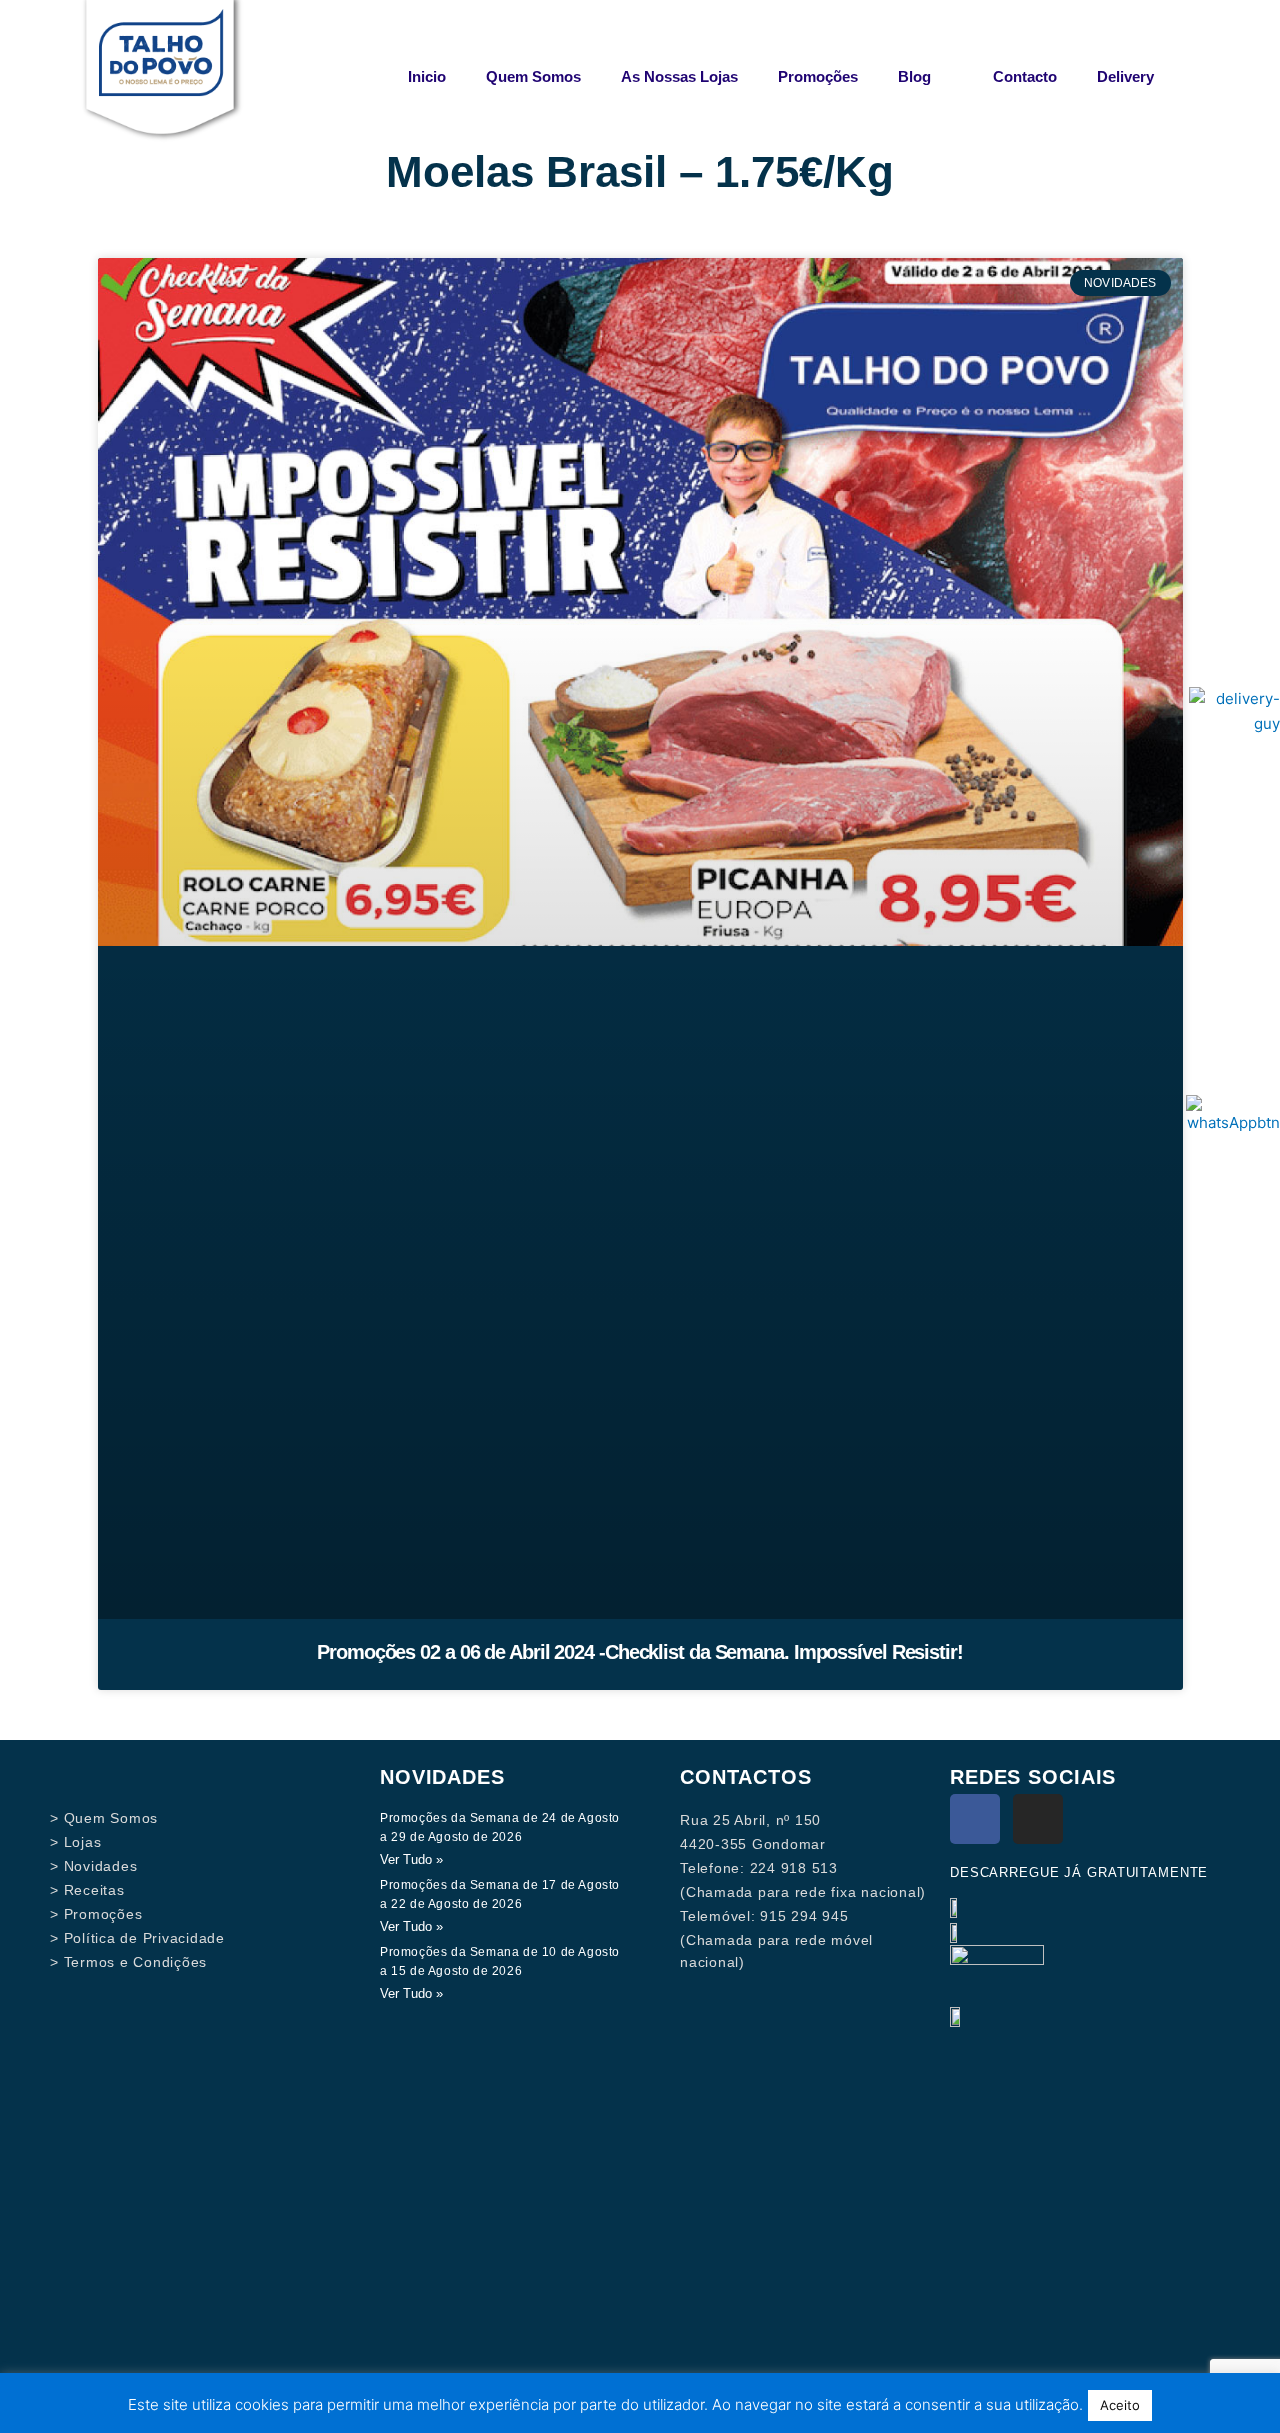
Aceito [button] (1120, 2405)
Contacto (1025, 76)
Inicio (427, 76)
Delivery (1125, 76)
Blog (914, 76)
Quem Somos (533, 76)
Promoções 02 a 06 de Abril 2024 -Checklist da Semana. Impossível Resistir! (640, 1652)
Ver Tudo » (411, 1859)
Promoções (818, 76)
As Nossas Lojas (679, 76)
